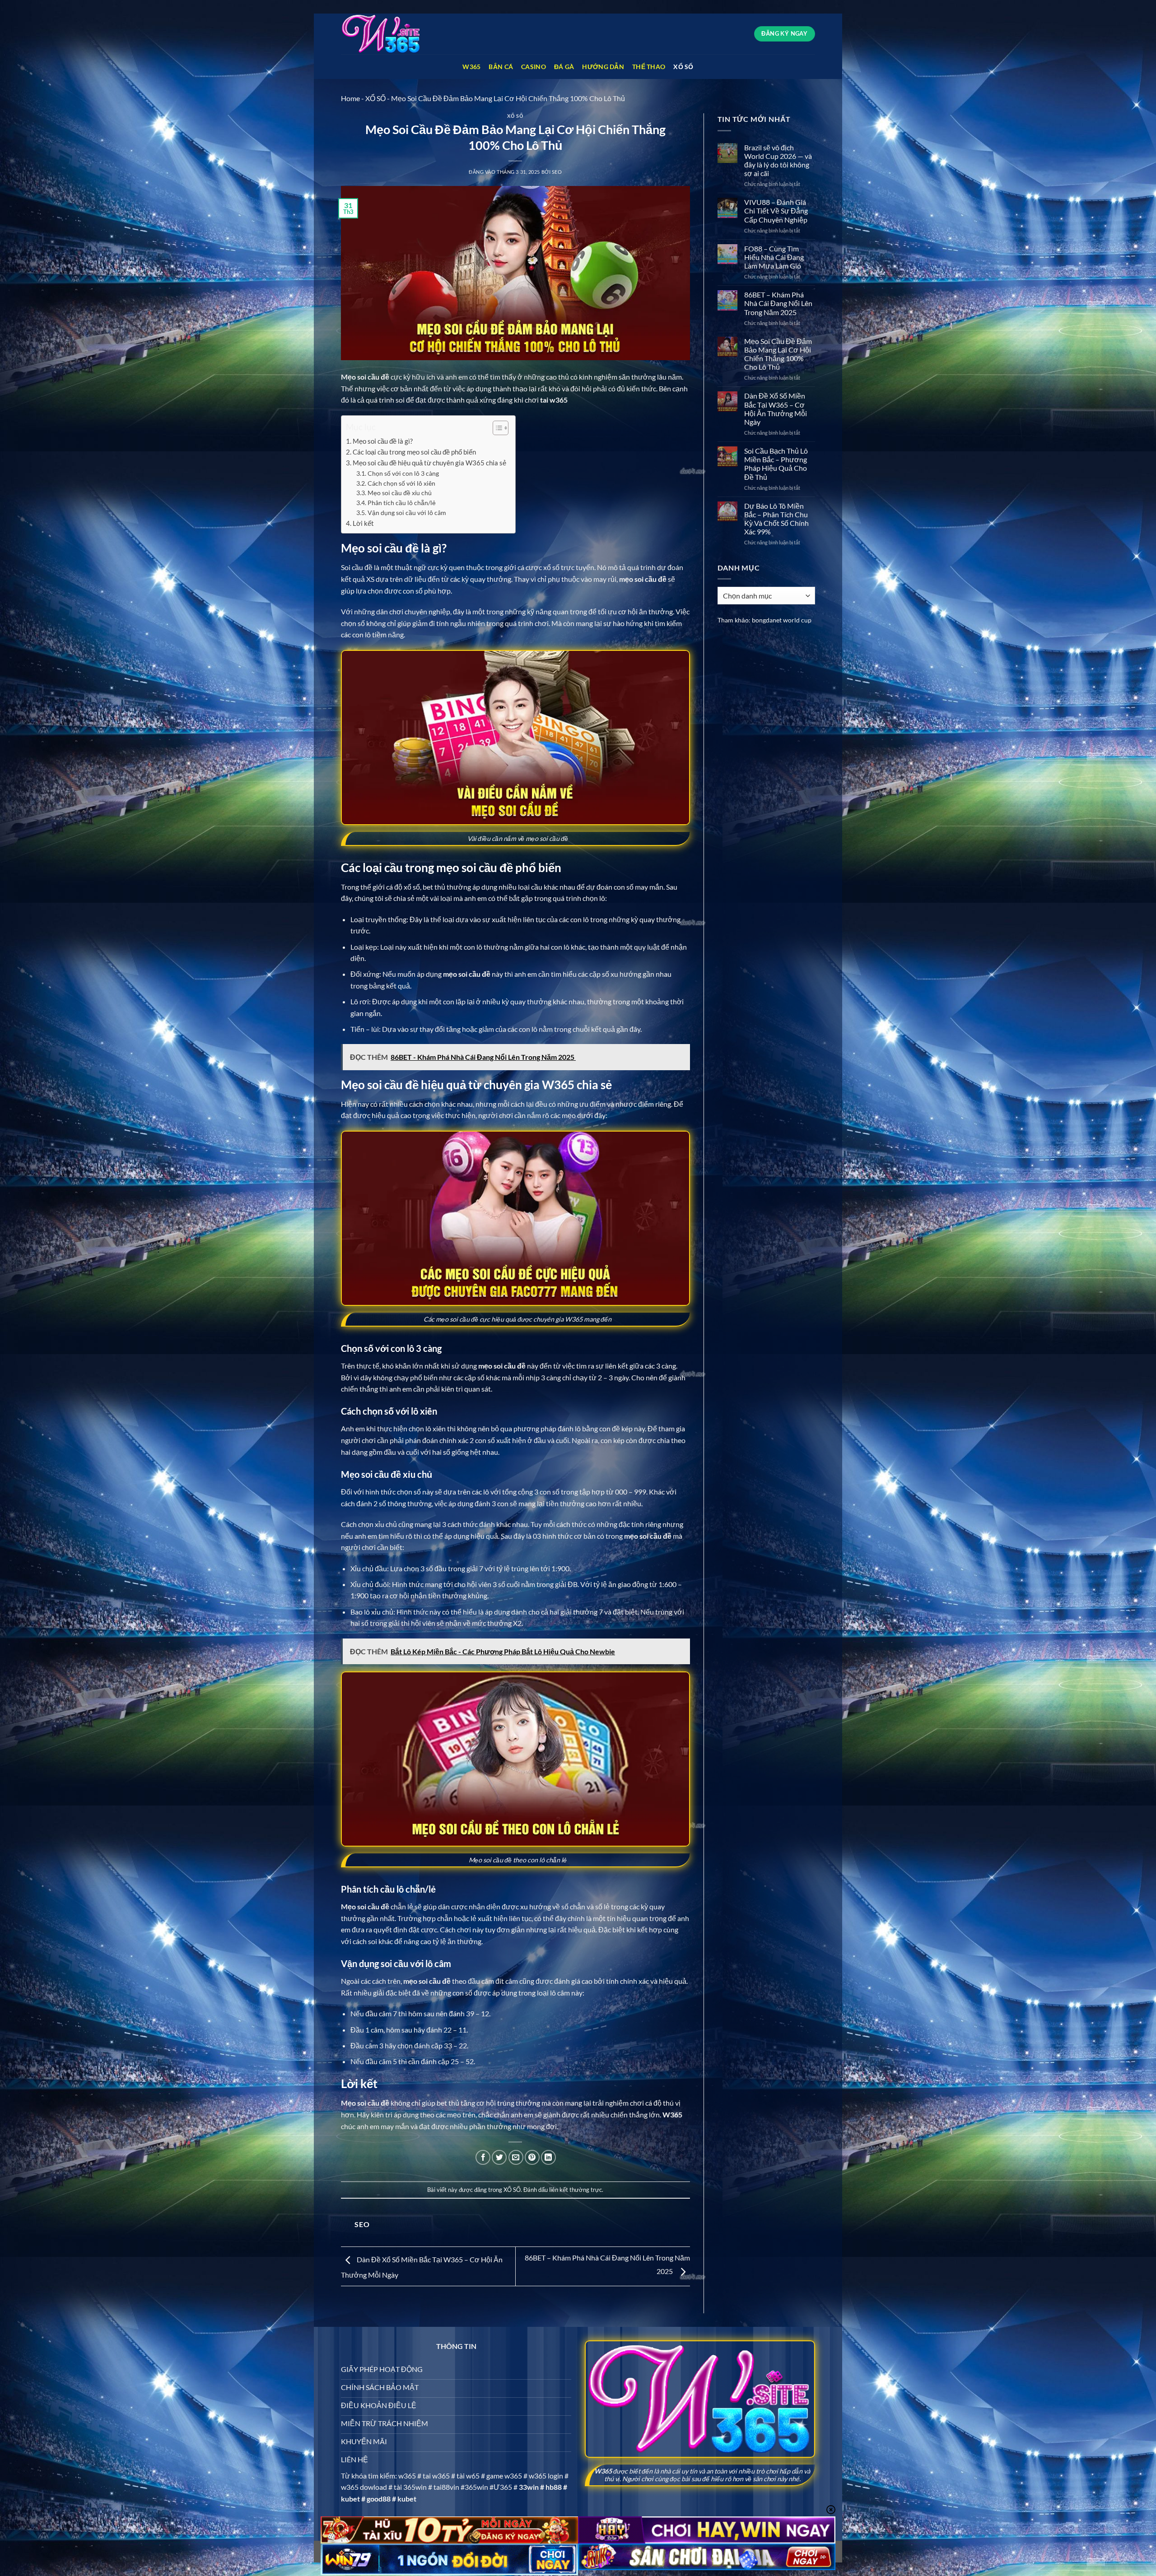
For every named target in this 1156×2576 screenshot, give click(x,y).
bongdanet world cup (782, 620)
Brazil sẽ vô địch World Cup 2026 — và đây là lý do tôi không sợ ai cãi (778, 160)
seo (557, 172)
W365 (471, 67)
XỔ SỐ (683, 67)
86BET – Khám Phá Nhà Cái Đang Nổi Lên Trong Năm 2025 (778, 303)
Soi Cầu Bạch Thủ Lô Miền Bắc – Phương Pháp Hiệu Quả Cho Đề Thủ (776, 464)
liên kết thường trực (576, 2190)
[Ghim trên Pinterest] (532, 2157)
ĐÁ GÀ (564, 67)
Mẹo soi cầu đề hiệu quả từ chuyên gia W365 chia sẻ (429, 463)
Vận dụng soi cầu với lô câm (407, 513)
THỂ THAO (649, 67)
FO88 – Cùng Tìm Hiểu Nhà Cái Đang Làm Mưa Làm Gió (774, 257)
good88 (379, 2499)
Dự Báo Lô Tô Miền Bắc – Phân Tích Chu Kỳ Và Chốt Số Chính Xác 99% (776, 519)
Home (350, 98)
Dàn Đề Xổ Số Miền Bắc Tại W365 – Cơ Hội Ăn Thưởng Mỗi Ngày (776, 409)
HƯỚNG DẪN (603, 67)
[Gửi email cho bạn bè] (516, 2157)
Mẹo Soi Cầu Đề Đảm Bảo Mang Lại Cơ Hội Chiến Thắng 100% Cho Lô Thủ (778, 354)
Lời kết (363, 523)
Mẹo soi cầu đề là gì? (383, 441)
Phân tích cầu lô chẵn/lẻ (402, 503)
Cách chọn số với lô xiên (401, 483)
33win (529, 2487)
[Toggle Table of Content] (496, 428)
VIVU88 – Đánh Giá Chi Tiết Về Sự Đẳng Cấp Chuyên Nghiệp (776, 211)
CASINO (534, 67)
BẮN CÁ (501, 67)
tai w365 (554, 400)
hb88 (554, 2487)
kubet (350, 2499)
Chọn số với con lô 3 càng (403, 473)
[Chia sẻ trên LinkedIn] (548, 2157)
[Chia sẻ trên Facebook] (483, 2157)
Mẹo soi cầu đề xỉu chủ (400, 493)
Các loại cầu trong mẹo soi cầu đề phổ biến (414, 452)
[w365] (386, 34)
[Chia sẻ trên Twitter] (499, 2157)
